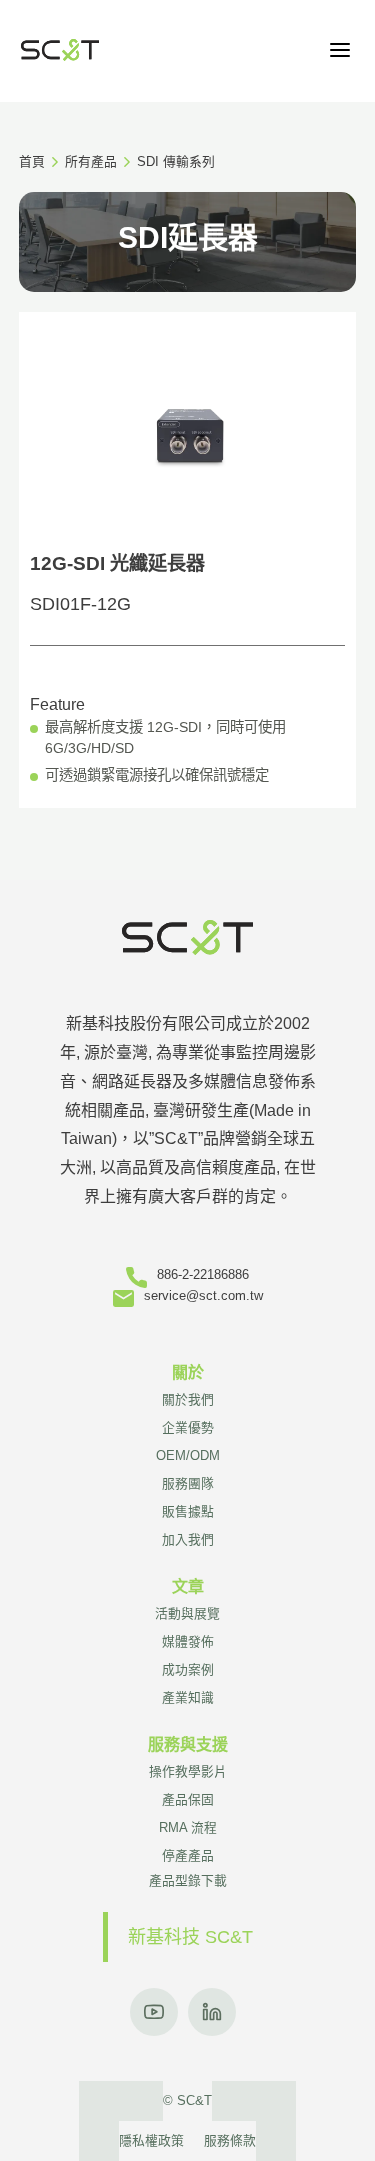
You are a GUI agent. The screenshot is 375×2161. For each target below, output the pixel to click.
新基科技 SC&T (190, 1937)
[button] (340, 50)
